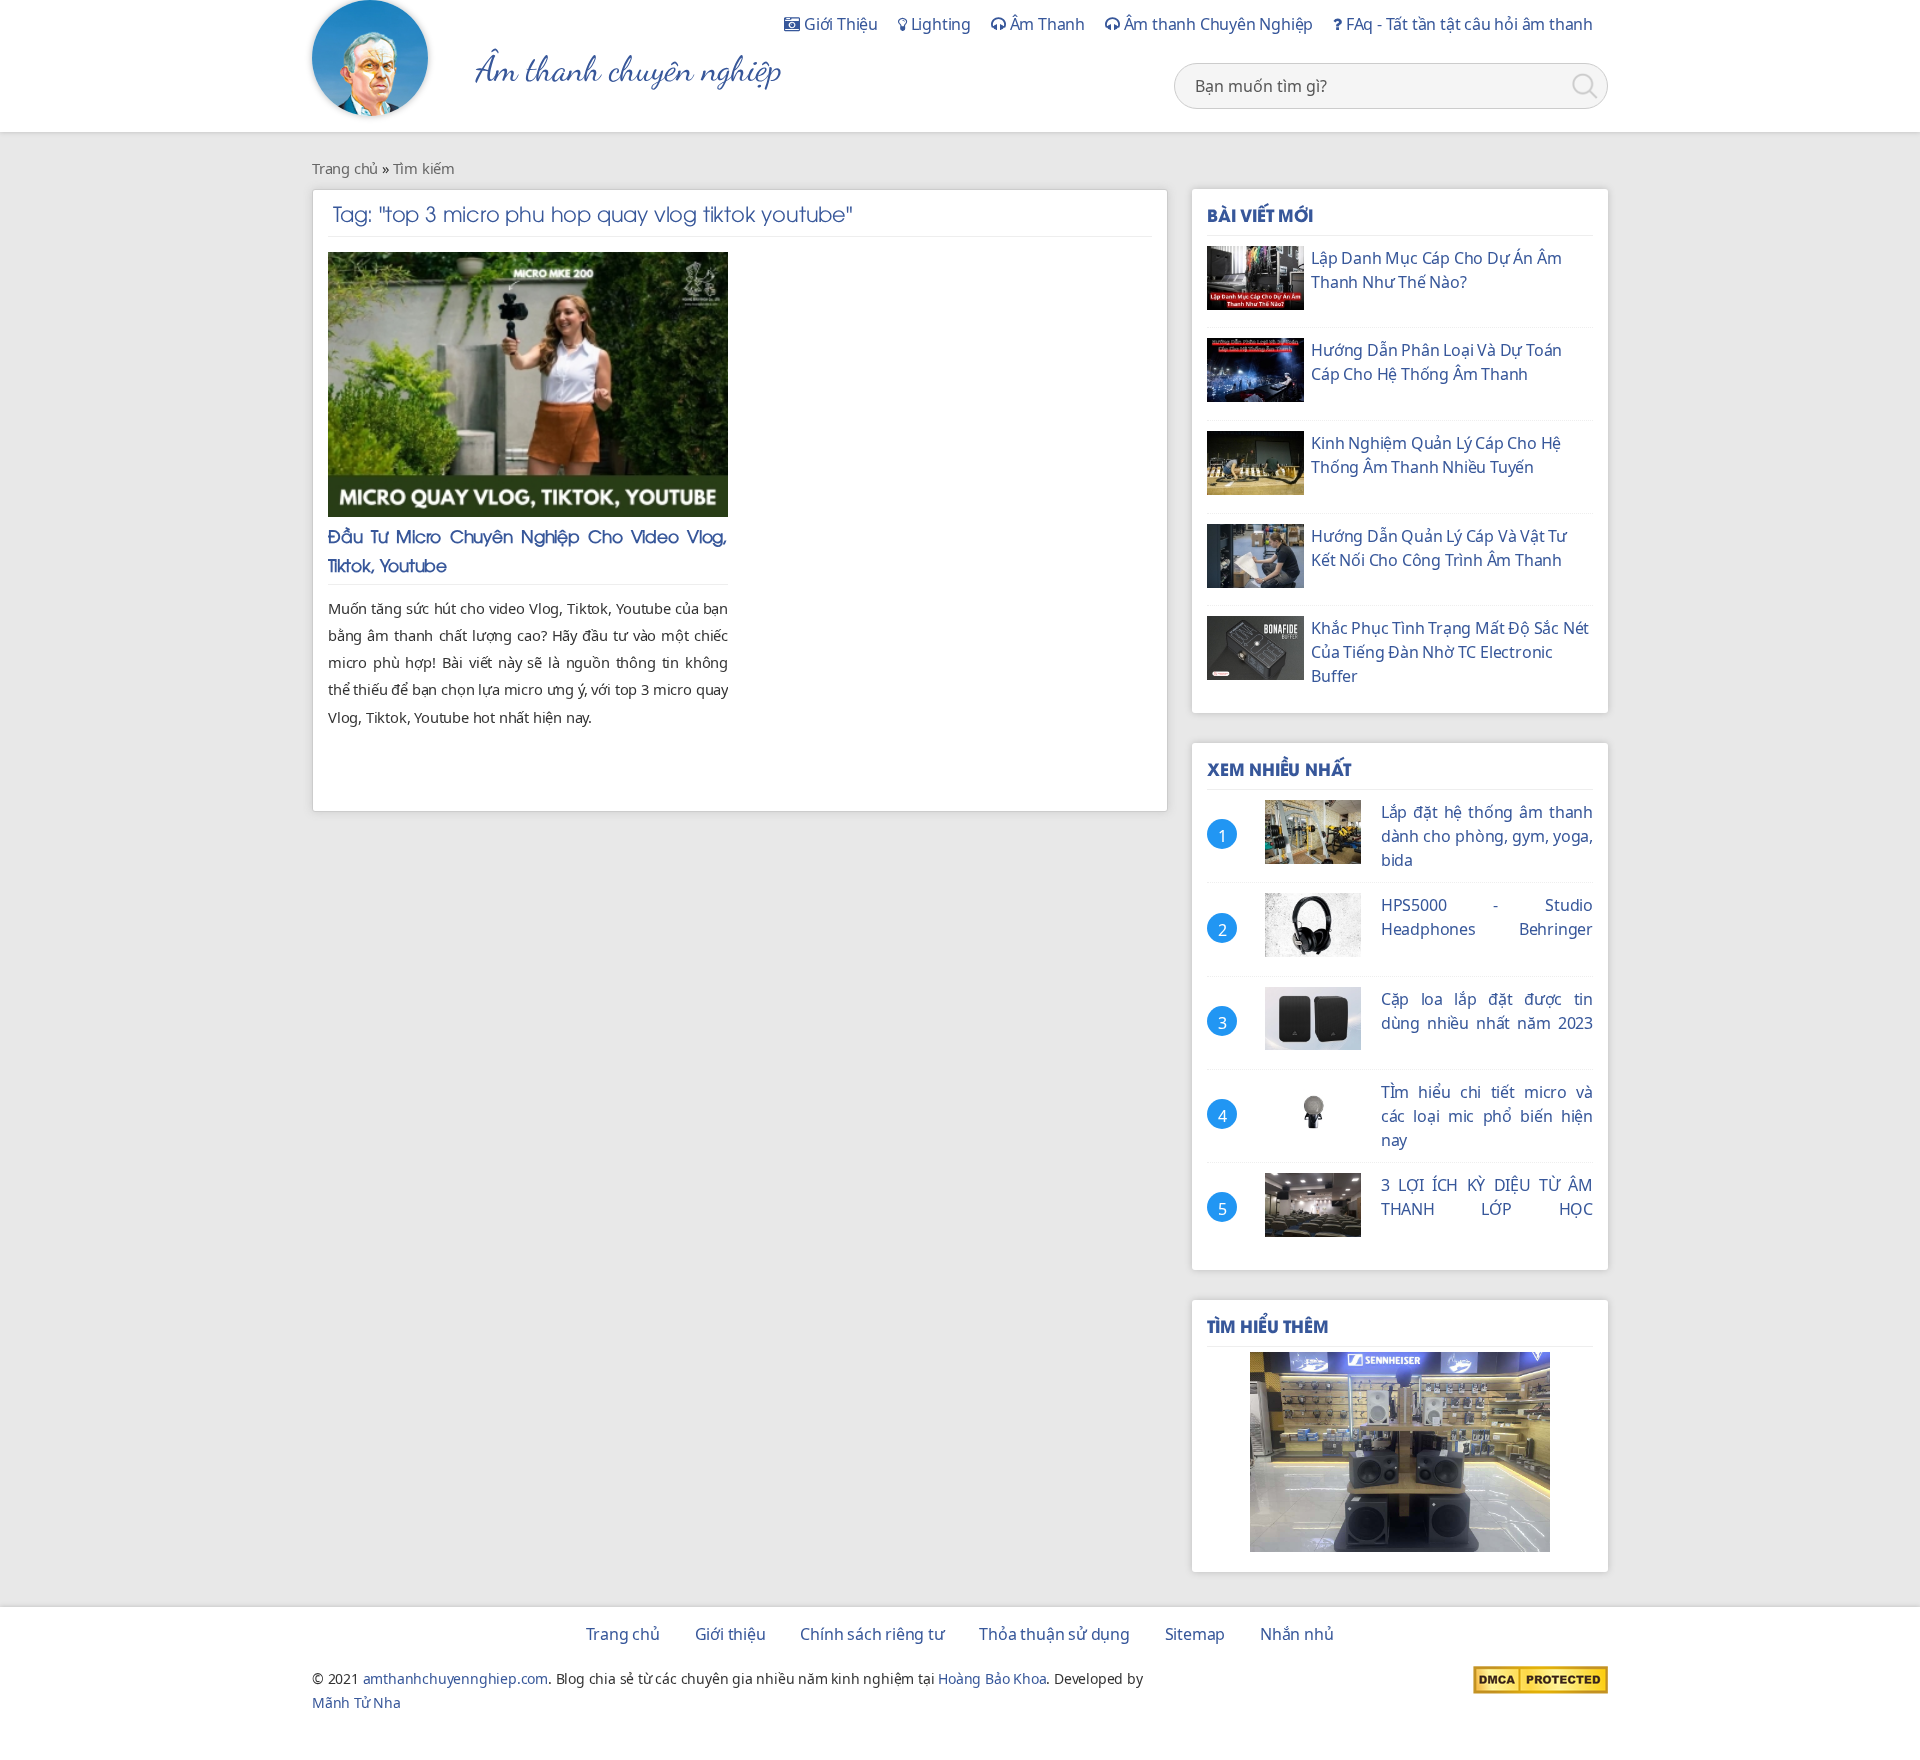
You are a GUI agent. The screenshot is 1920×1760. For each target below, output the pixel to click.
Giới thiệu (730, 1634)
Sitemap (1195, 1634)
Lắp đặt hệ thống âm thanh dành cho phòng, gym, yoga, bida (1487, 836)
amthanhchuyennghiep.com (455, 1678)
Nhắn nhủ (1296, 1634)
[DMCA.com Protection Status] (1540, 1678)
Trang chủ (623, 1634)
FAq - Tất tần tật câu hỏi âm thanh (1467, 24)
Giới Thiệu (839, 24)
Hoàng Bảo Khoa (992, 1678)
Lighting (939, 24)
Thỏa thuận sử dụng (1054, 1634)
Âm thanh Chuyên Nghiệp (1216, 24)
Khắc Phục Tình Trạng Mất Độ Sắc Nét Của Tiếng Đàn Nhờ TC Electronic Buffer (1450, 652)
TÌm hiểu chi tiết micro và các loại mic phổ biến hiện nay (1487, 1116)
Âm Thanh (1045, 24)
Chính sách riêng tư (872, 1634)
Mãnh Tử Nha (356, 1702)
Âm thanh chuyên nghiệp (629, 69)
